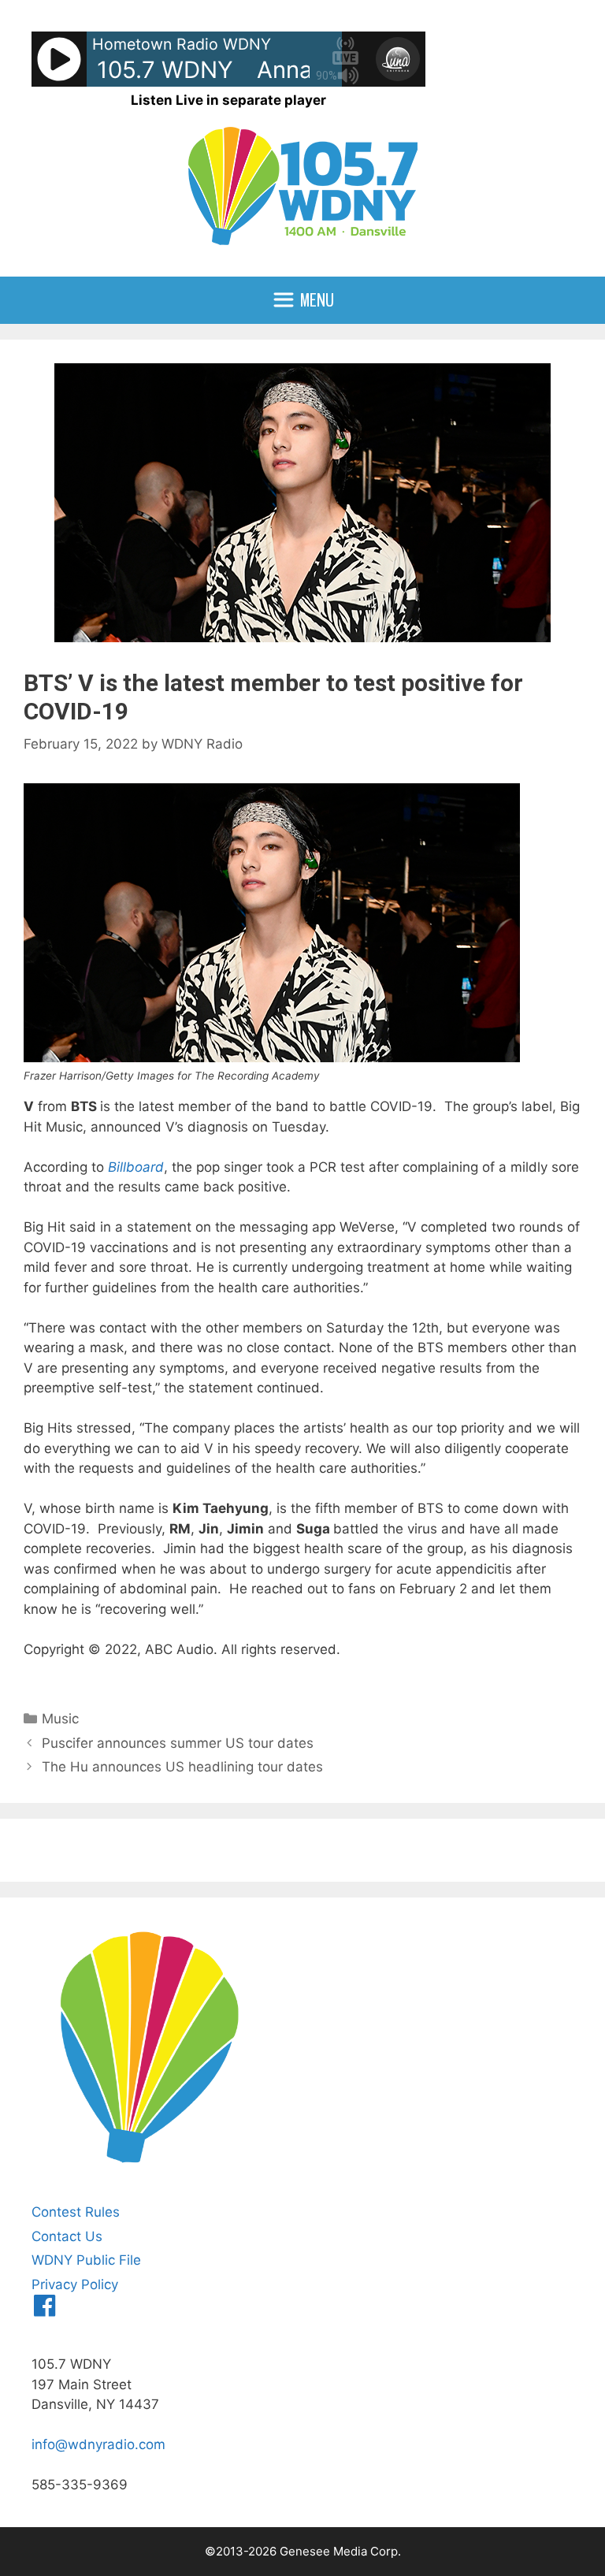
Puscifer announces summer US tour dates (178, 1743)
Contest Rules (76, 2212)
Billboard (136, 1167)
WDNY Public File (86, 2260)
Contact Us (67, 2236)
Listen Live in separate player (228, 100)
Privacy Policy (75, 2284)
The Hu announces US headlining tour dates (182, 1767)
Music (60, 1719)
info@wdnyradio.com (98, 2444)
